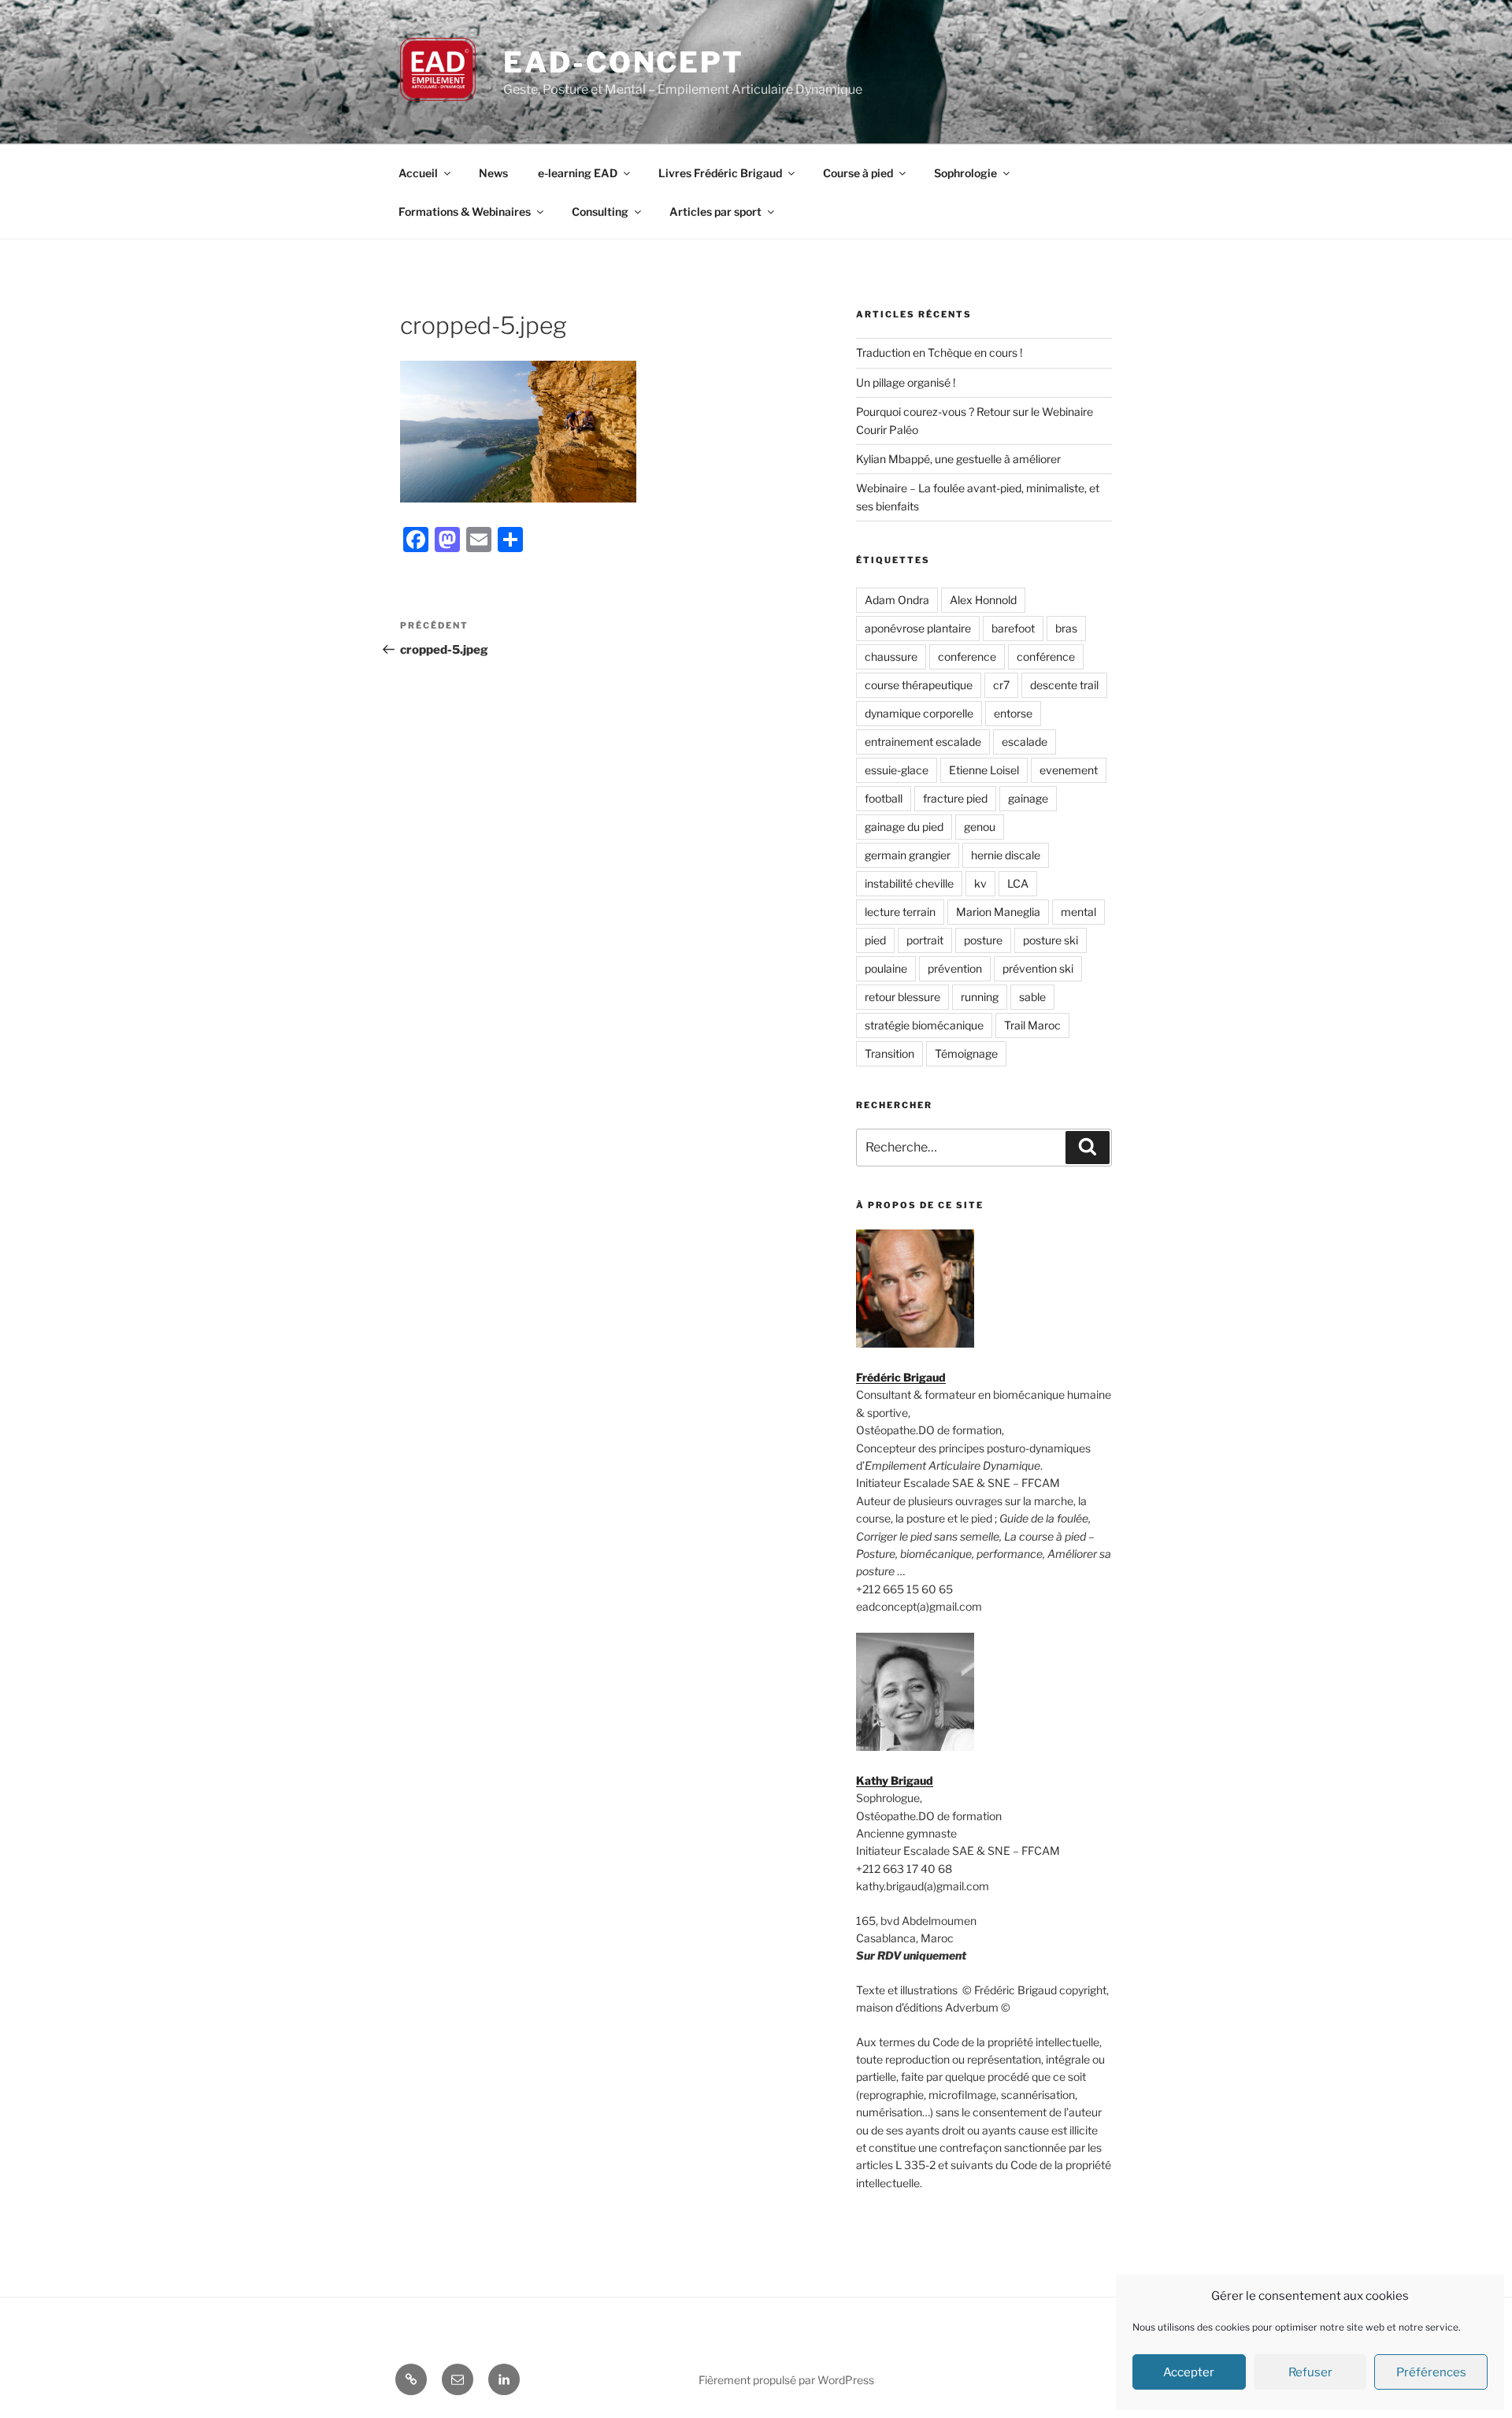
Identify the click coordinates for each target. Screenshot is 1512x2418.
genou (980, 827)
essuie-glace (897, 770)
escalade (1025, 742)
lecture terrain (900, 912)
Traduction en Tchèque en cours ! (939, 352)
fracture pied (955, 798)
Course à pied (858, 173)
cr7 (1001, 685)
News (493, 173)
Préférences (1431, 2372)
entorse (1013, 713)
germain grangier (908, 855)
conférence (1046, 656)
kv (980, 883)
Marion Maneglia (998, 912)
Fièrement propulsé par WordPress (786, 2380)
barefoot (1013, 628)
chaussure (891, 656)
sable (1032, 997)
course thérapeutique (919, 685)
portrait (925, 940)
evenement (1069, 770)
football (884, 798)
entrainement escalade (923, 742)
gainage (1028, 798)
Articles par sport (715, 211)
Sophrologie (965, 173)
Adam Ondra (897, 600)
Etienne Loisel (984, 770)
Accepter (1189, 2372)
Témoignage (966, 1053)
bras (1066, 628)
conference (967, 656)
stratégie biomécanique (924, 1025)
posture (983, 940)
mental (1078, 912)
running (980, 997)
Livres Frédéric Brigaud (720, 173)
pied (875, 940)
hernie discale (1006, 855)
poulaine (886, 968)
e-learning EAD (578, 173)
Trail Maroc (1032, 1025)
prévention (955, 968)
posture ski (1051, 940)
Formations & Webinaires (465, 211)
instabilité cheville (909, 883)
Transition (889, 1053)
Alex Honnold (983, 600)
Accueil (418, 173)
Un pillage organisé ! (906, 382)
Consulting (600, 211)
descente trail (1064, 685)
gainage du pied (904, 827)
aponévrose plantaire (918, 628)
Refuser (1310, 2372)
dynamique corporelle (919, 713)
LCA (1018, 883)
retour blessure (902, 997)
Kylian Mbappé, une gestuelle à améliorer (958, 459)
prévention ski (1038, 968)
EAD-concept (624, 62)
